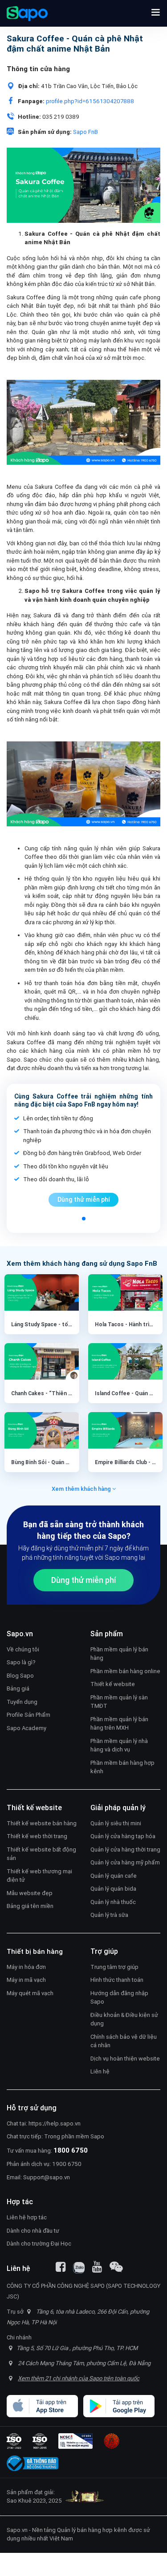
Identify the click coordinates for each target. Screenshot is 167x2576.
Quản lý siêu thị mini (116, 1823)
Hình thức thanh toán (117, 1980)
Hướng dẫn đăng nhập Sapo (119, 1998)
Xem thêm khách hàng (82, 1489)
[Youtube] (97, 2267)
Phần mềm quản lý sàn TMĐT (119, 1702)
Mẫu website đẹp (30, 1893)
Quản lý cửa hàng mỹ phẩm (125, 1862)
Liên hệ (100, 2071)
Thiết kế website (113, 1684)
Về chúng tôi (23, 1649)
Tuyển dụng (22, 1702)
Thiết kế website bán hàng (42, 1823)
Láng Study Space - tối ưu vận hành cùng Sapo (70, 1324)
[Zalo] (79, 2268)
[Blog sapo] (116, 2267)
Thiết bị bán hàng (35, 1951)
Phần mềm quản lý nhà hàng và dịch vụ (119, 1745)
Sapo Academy (26, 1728)
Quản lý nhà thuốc (113, 1902)
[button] (156, 13)
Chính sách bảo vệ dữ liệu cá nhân (124, 2041)
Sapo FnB (86, 132)
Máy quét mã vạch (30, 1993)
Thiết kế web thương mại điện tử (39, 1876)
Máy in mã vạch (26, 1980)
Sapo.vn (17, 2530)
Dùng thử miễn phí (84, 1199)
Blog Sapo (20, 1676)
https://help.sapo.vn (55, 2123)
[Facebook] (61, 2267)
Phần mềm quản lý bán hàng (119, 1654)
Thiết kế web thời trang (37, 1836)
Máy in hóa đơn (26, 1967)
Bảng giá (18, 1688)
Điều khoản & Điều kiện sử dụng (124, 2019)
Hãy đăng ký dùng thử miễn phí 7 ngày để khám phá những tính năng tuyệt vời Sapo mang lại (83, 1553)
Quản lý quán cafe (114, 1876)
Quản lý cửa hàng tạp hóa (123, 1836)
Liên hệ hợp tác (27, 2217)
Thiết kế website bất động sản (41, 1854)
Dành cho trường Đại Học (39, 2244)
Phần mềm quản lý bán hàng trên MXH (119, 1724)
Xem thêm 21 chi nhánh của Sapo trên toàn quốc (79, 2378)
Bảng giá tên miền (30, 1906)
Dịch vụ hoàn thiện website (125, 2059)
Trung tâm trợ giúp (114, 1967)
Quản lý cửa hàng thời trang (125, 1849)
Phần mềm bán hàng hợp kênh (122, 1767)
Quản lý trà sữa (109, 1915)
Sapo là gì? (21, 1662)
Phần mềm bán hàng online (125, 1671)
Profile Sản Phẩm (29, 1715)
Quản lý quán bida (113, 1889)
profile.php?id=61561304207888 (90, 101)
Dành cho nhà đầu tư (33, 2231)
